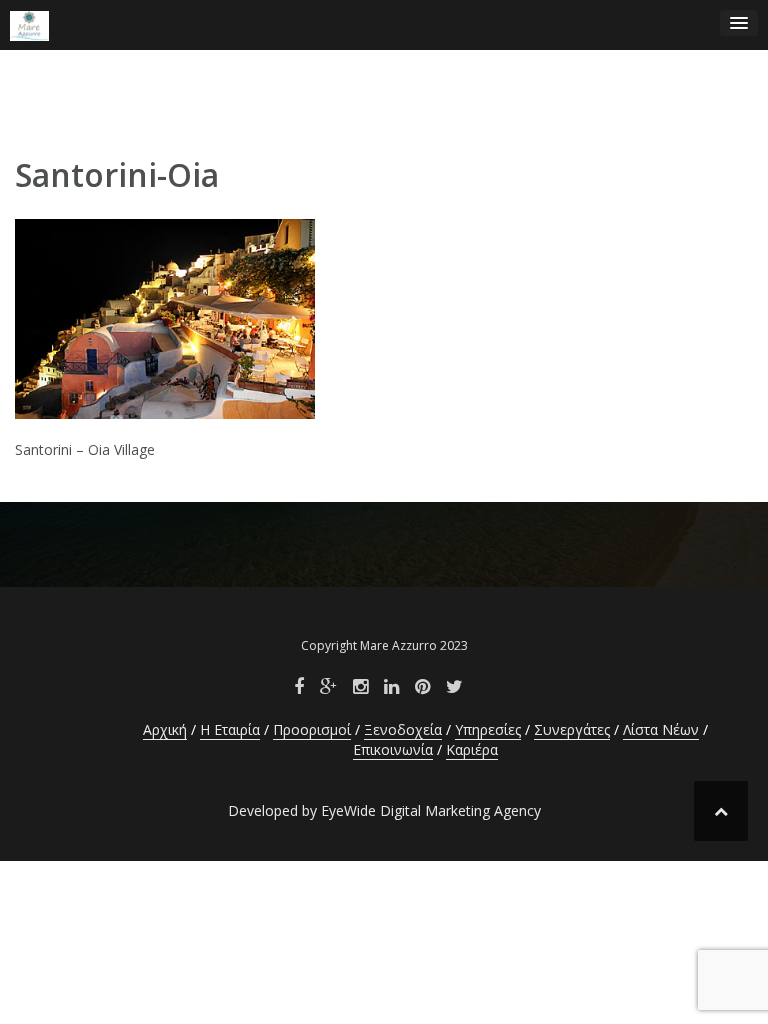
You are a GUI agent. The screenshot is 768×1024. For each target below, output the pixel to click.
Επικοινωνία (393, 749)
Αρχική (165, 729)
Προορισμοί (312, 729)
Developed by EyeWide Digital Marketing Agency (384, 810)
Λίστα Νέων (661, 729)
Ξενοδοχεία (403, 729)
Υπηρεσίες (488, 729)
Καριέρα (472, 749)
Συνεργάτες (572, 729)
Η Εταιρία (230, 729)
